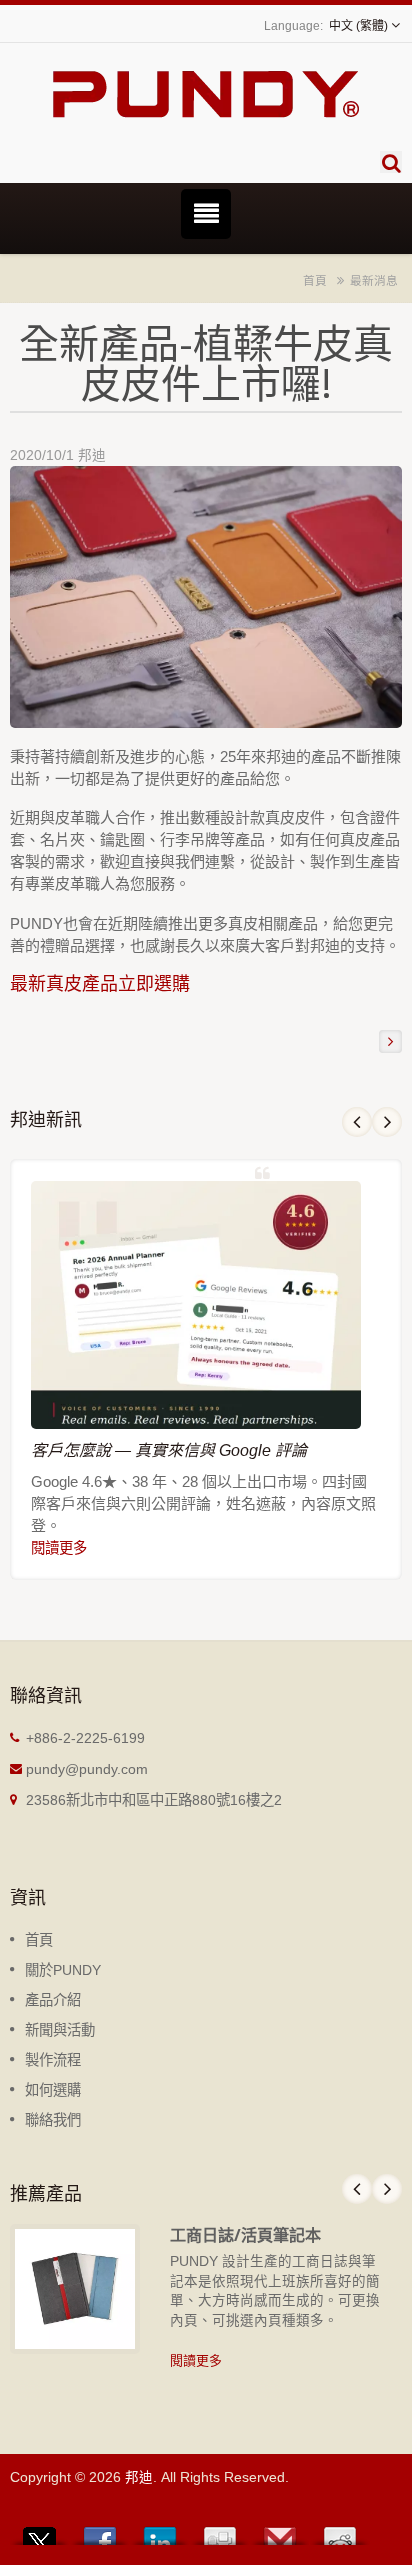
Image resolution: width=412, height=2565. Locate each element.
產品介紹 (53, 2000)
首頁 (315, 280)
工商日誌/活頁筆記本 (245, 2235)
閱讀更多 (59, 1548)
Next (387, 1122)
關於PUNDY (63, 1970)
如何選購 (53, 2090)
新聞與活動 (60, 2030)
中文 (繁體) (358, 26)
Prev (357, 1122)
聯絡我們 (53, 2120)
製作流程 (53, 2060)
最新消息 (374, 280)
